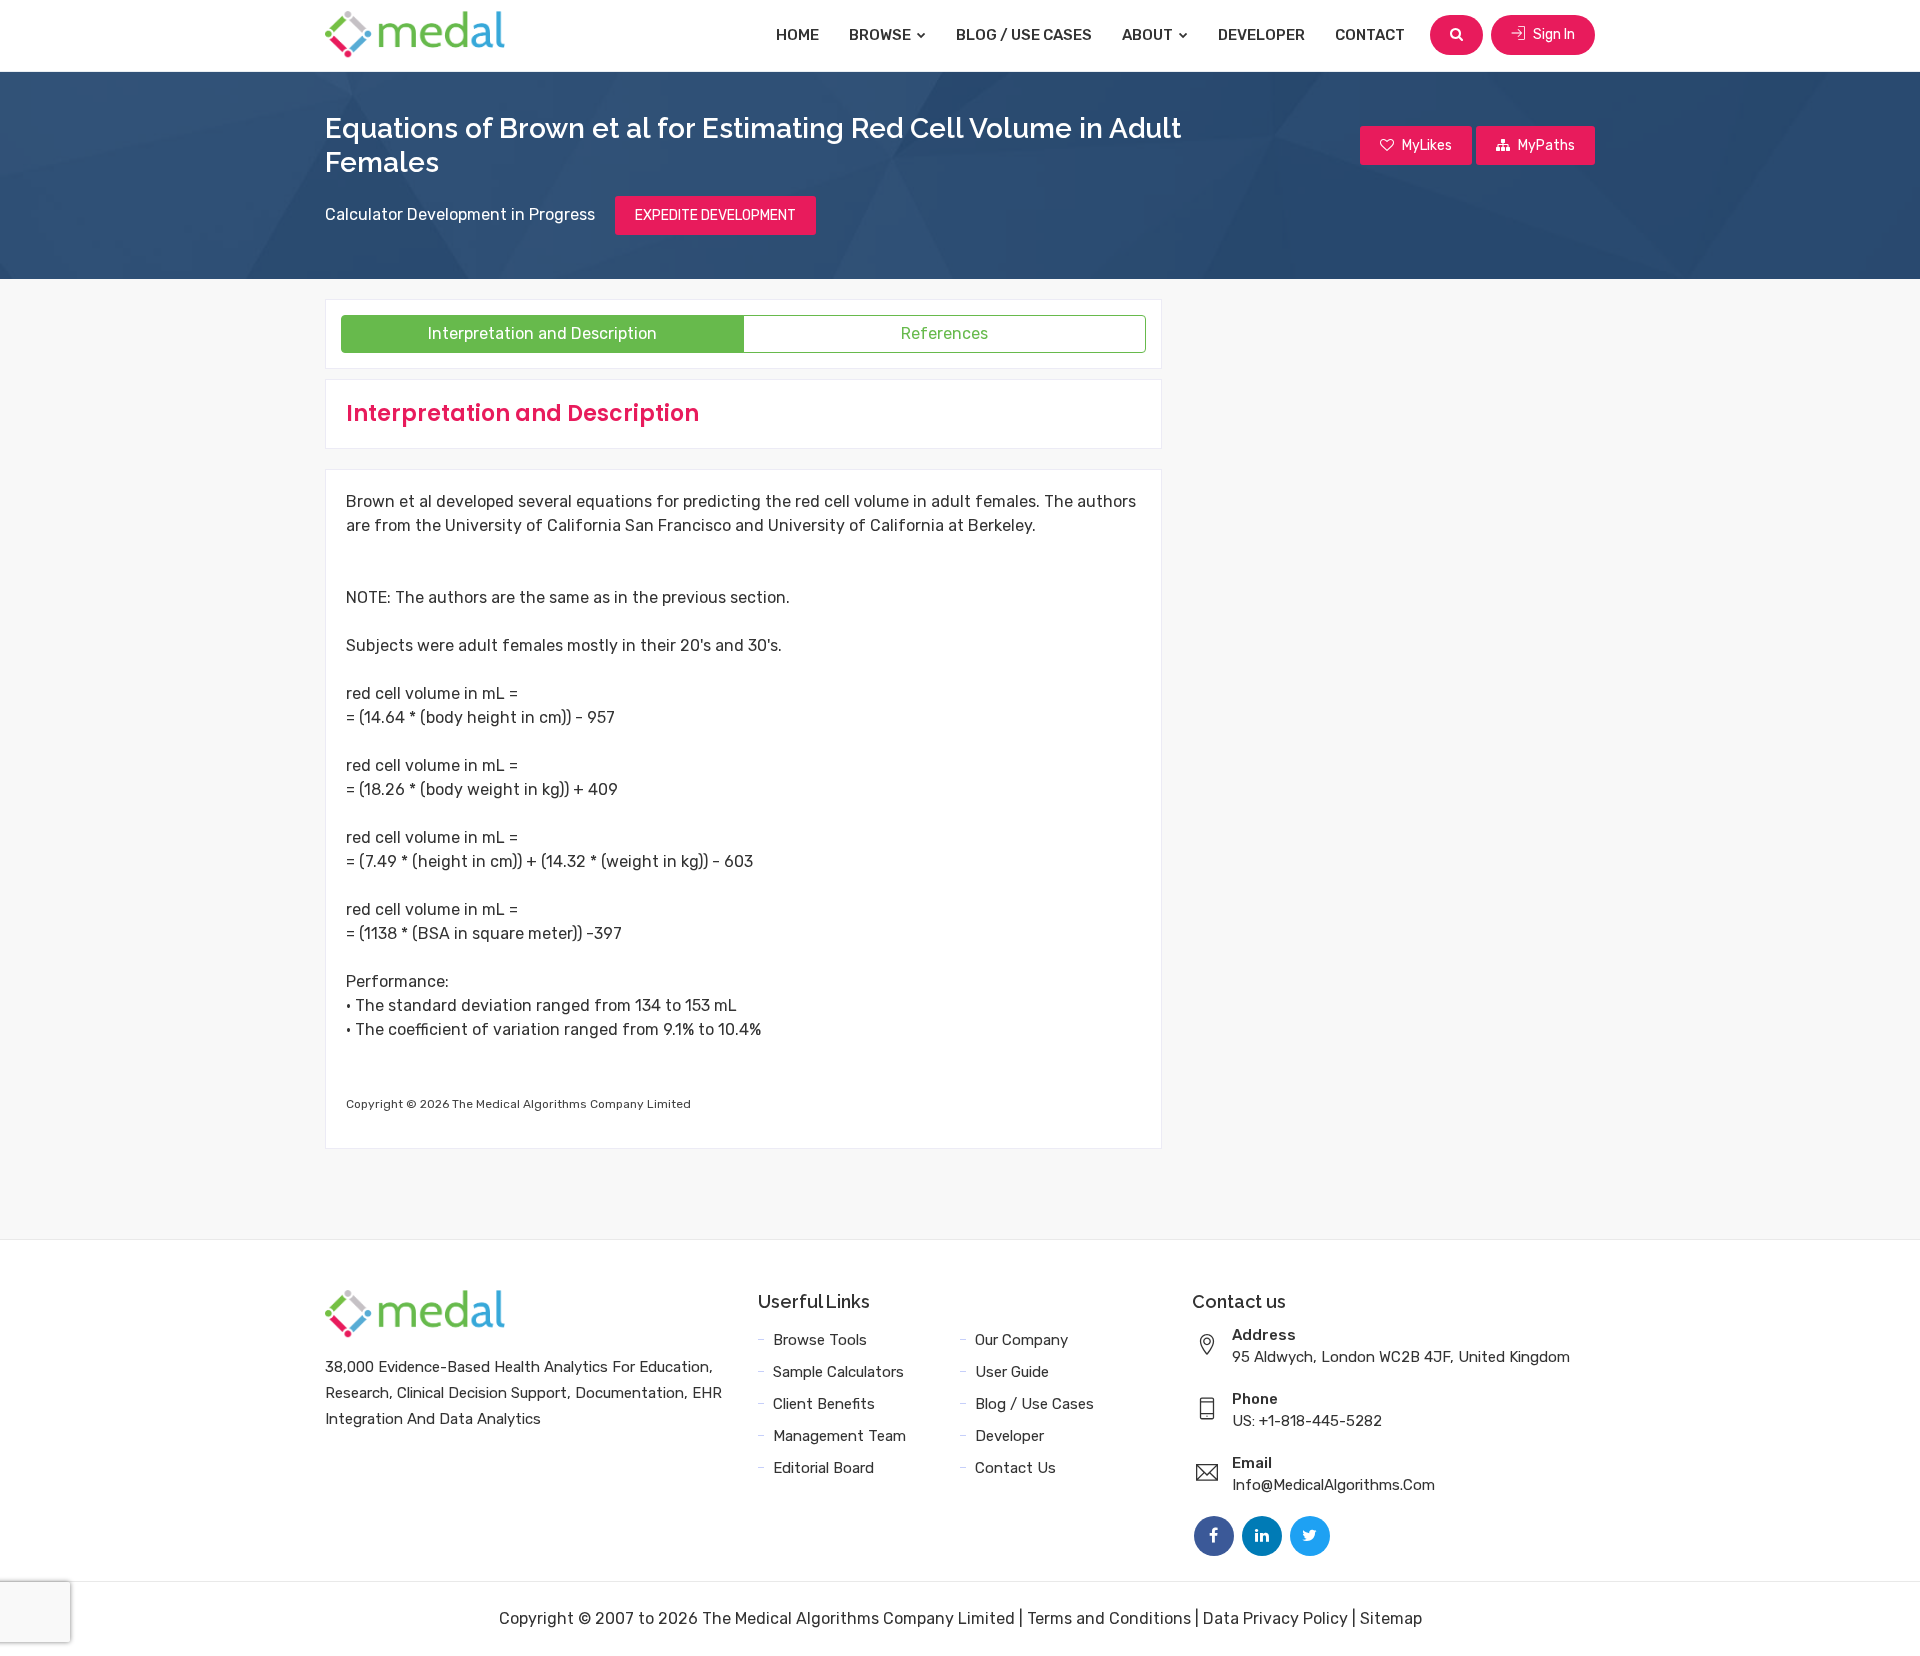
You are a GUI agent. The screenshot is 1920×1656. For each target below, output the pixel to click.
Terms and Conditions (1109, 1618)
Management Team (839, 1436)
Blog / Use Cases (1024, 35)
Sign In (1552, 34)
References (944, 333)
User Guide (1012, 1372)
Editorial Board (823, 1468)
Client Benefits (824, 1404)
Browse (881, 35)
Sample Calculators (838, 1372)
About (1149, 35)
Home (797, 35)
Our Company (1021, 1340)
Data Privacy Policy (1275, 1618)
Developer (1261, 35)
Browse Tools (820, 1340)
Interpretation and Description (542, 333)
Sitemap (1391, 1618)
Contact (1370, 35)
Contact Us (1015, 1468)
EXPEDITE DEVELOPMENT (715, 215)
